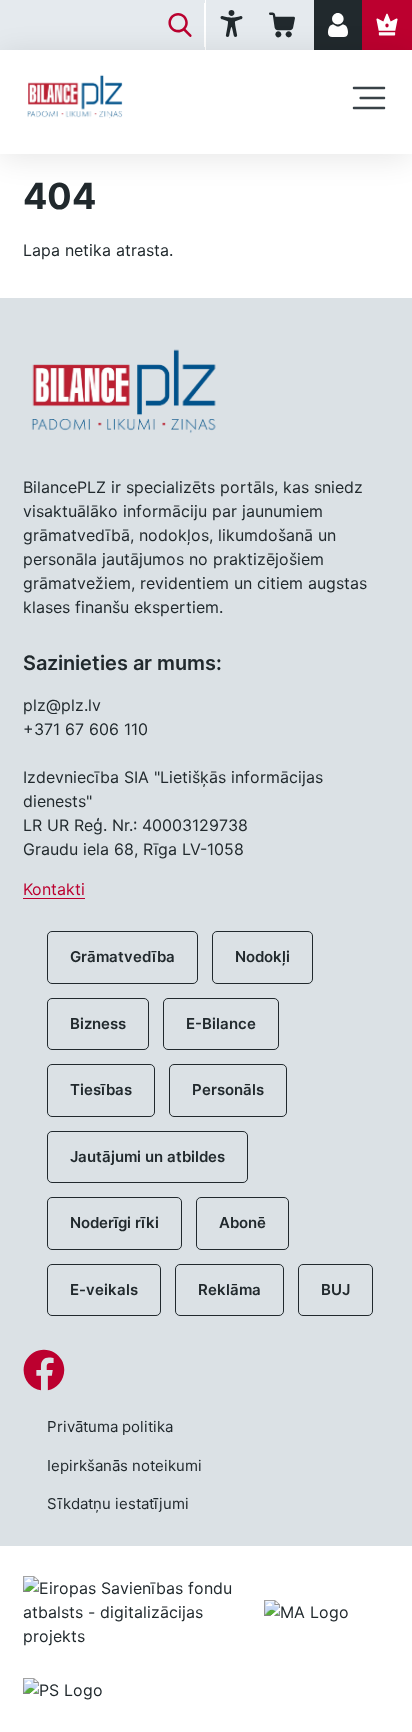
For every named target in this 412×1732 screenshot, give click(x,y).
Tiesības (101, 1089)
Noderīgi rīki (114, 1222)
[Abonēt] (387, 25)
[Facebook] (206, 1370)
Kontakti (54, 889)
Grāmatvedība (122, 956)
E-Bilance (221, 1023)
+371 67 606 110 (85, 729)
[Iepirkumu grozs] (285, 25)
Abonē (242, 1222)
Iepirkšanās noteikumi (124, 1465)
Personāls (228, 1089)
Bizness (98, 1023)
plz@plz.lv (62, 705)
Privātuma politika (110, 1426)
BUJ (335, 1289)
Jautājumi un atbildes (147, 1156)
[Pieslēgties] (338, 25)
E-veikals (104, 1289)
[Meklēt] (180, 25)
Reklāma (229, 1289)
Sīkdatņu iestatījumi (118, 1503)
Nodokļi (262, 956)
